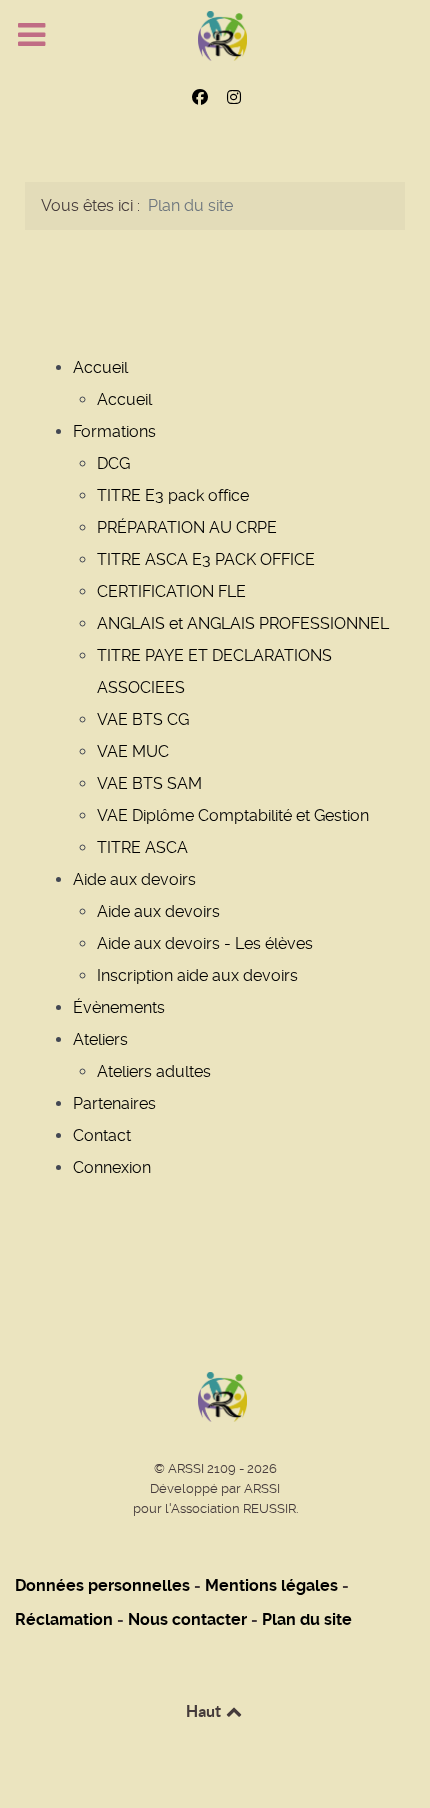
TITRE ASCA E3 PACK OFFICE (206, 559)
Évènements (119, 1007)
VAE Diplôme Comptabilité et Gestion (233, 815)
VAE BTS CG (143, 719)
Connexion (112, 1167)
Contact (102, 1135)
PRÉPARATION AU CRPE (187, 527)
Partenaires (114, 1103)
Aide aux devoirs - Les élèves (205, 943)
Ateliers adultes (154, 1071)
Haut (205, 1711)
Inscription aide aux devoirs (197, 975)
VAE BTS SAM (149, 783)
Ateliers (100, 1039)
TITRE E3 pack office (173, 495)
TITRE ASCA (142, 847)
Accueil (100, 367)
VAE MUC (133, 751)
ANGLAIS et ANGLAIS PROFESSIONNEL (243, 623)
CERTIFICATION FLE (171, 591)
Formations (114, 431)
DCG (113, 463)
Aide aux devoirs (134, 879)
